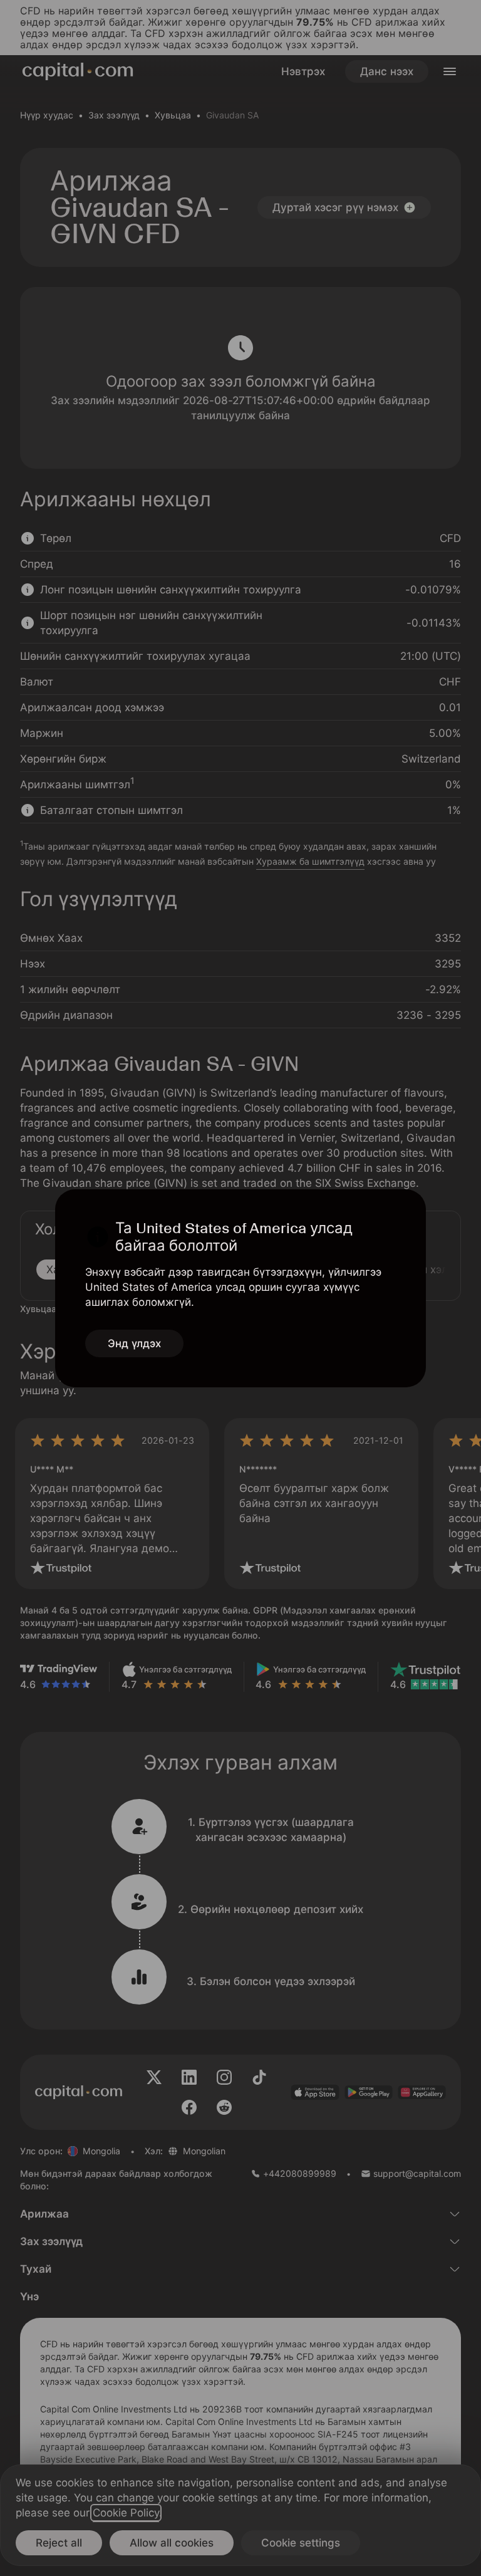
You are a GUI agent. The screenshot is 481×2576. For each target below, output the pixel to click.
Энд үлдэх (134, 1343)
